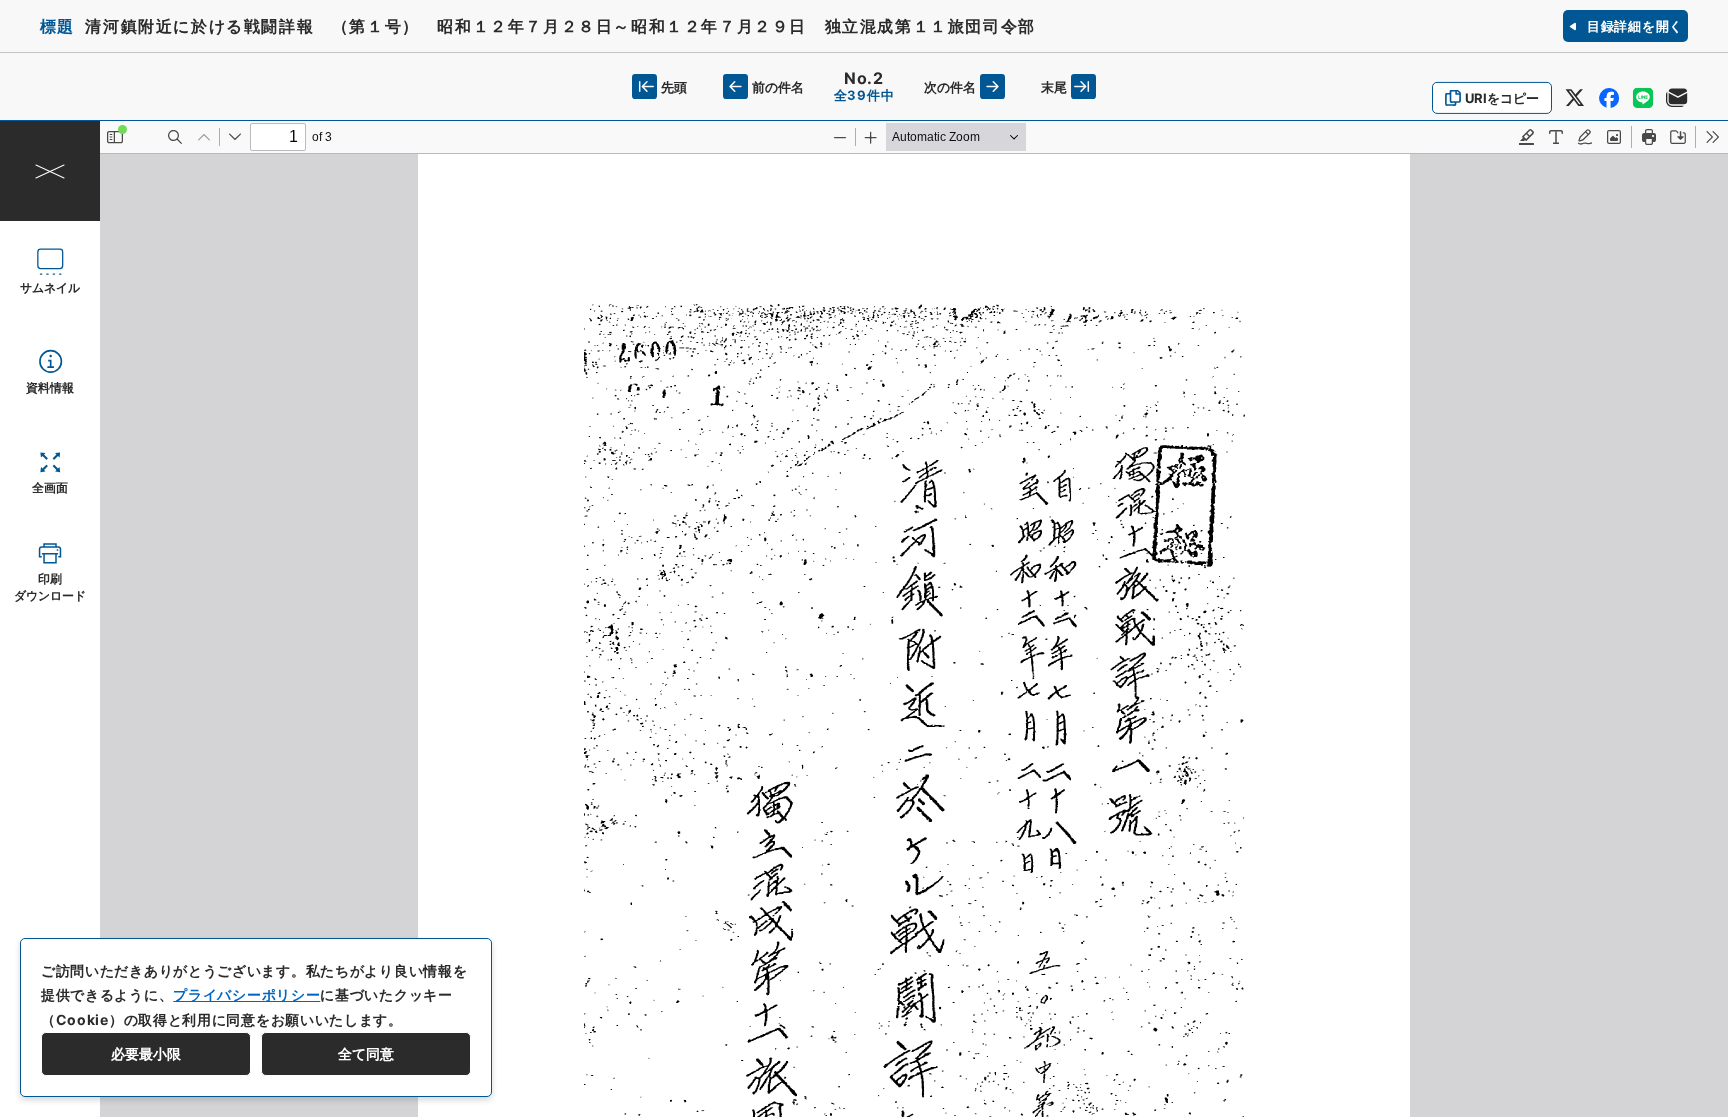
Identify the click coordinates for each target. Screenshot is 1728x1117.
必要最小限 (146, 1053)
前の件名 (778, 87)
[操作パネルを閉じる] (50, 171)
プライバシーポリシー (246, 994)
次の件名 (950, 87)
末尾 (1054, 87)
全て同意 (366, 1053)
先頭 (674, 87)
